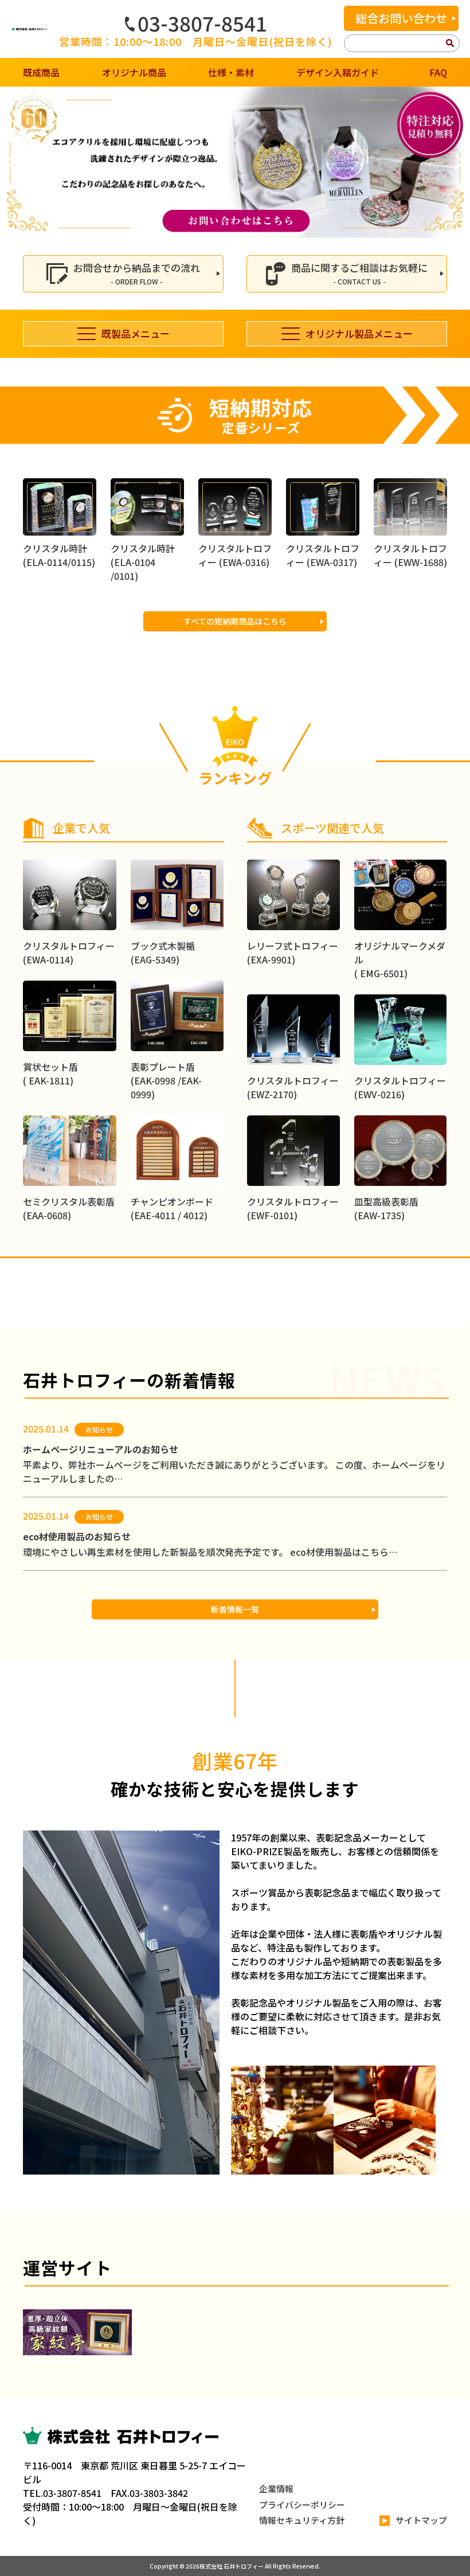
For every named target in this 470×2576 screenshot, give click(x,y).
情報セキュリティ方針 (302, 2520)
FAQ (438, 72)
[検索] (450, 44)
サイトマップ (421, 2520)
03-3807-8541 (202, 23)
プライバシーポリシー (302, 2505)
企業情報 (276, 2489)
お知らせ (99, 1429)
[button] (13, 162)
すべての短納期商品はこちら (235, 621)
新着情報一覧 (235, 1609)
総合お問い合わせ (401, 18)
